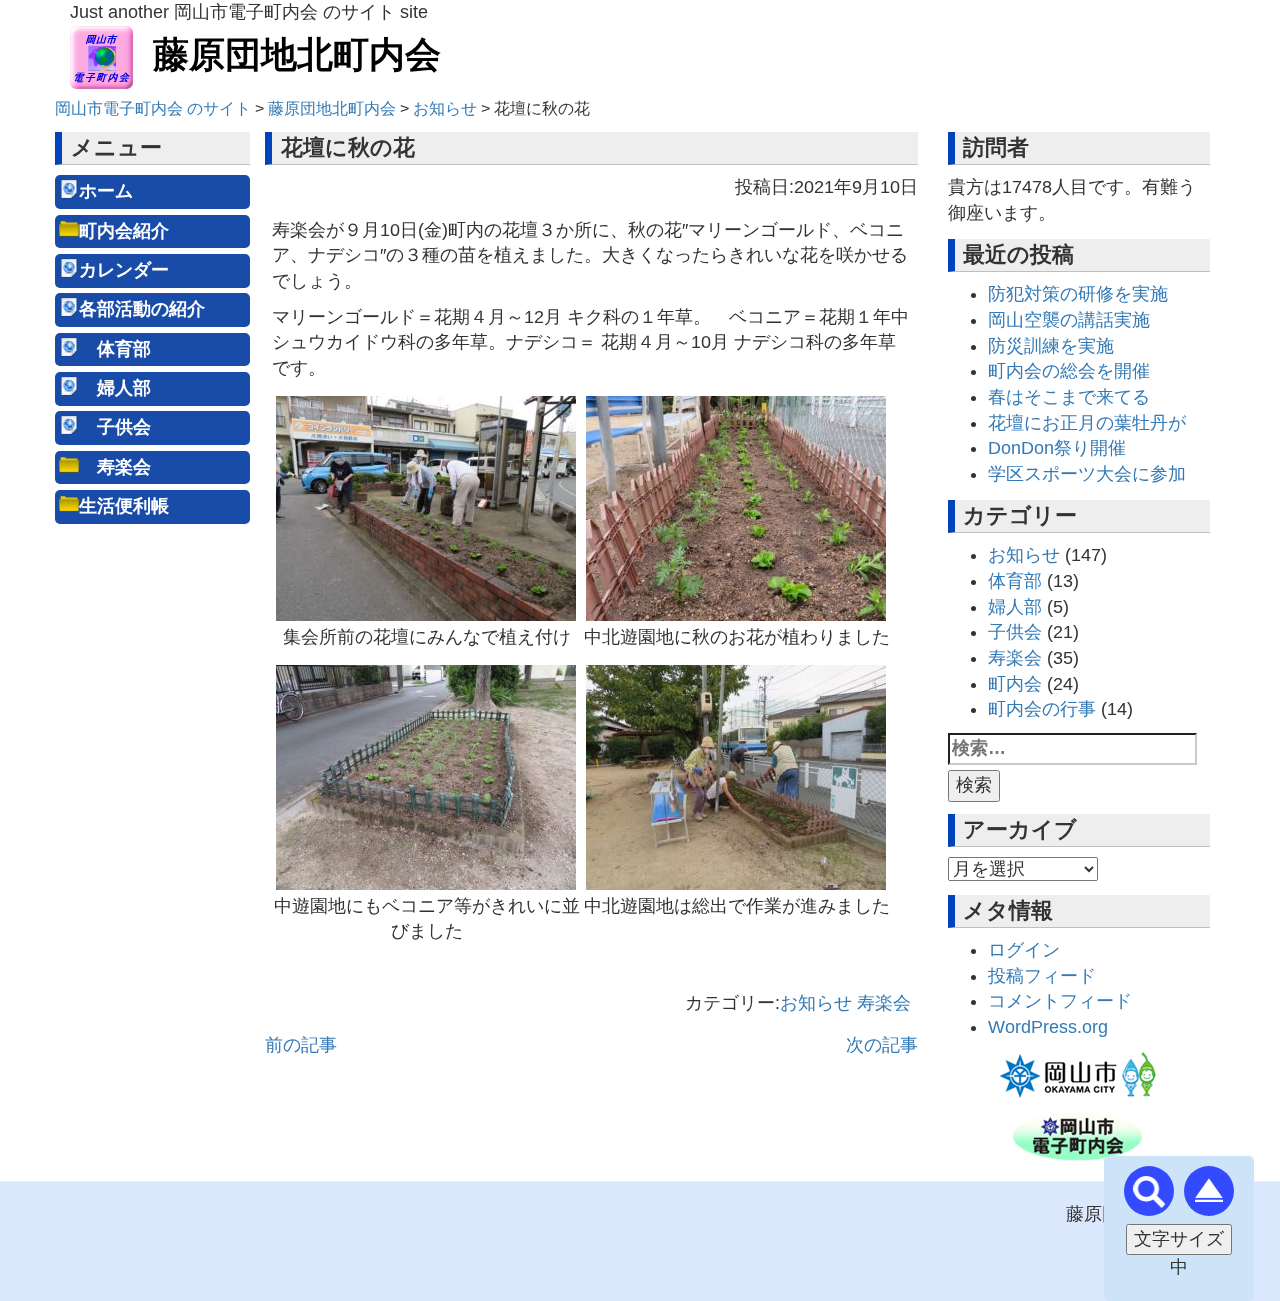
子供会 (115, 427)
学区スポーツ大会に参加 (1087, 474)
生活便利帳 (124, 506)
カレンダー (124, 270)
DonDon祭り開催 (1057, 448)
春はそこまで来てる (1069, 397)
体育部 (115, 349)
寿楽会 (115, 467)
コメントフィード (1060, 1001)
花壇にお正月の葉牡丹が (1087, 423)
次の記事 (882, 1045)
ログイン (1024, 950)
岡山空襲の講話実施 (1069, 320)
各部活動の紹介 (142, 309)
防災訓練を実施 (1051, 346)
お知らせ (816, 1003)
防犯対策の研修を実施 (1078, 294)
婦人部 (115, 388)
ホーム (106, 191)
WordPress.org (1048, 1027)
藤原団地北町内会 (297, 54)
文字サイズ (1179, 1239)
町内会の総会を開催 (1069, 371)
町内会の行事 (1042, 709)
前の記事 (301, 1045)
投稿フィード (1042, 976)
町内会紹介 (124, 231)
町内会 (1015, 684)
